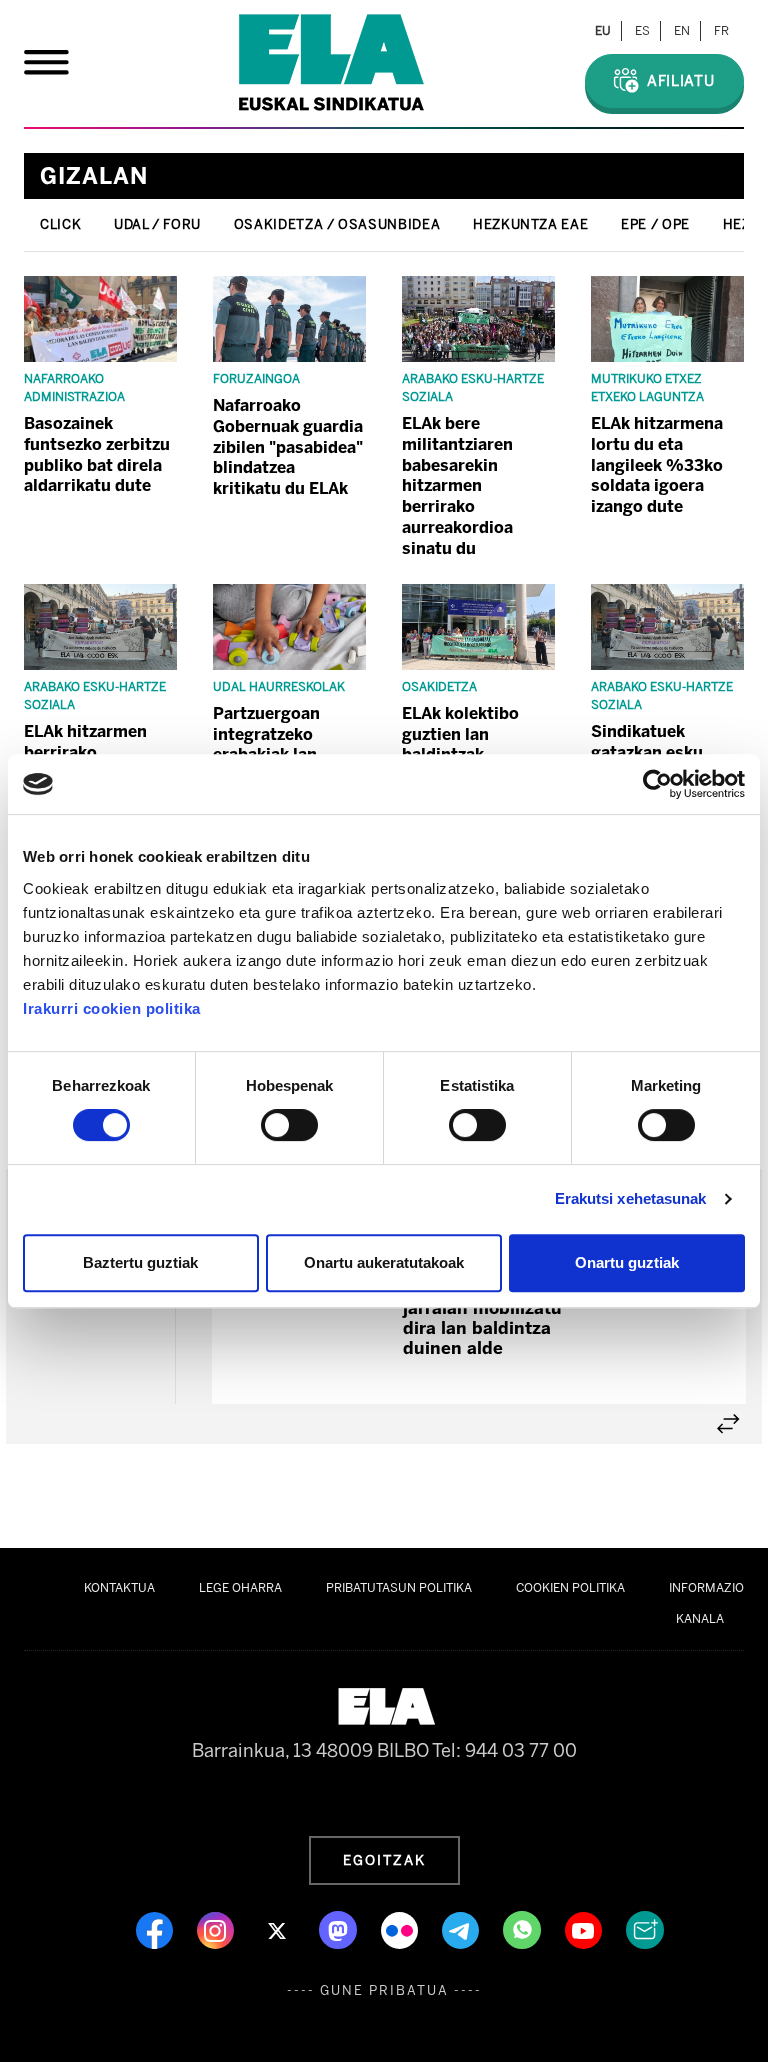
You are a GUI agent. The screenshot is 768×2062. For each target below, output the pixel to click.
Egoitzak (384, 1860)
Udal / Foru (157, 224)
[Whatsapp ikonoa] (524, 1929)
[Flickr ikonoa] (401, 1929)
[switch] (289, 1125)
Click (60, 224)
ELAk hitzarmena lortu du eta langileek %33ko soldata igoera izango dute (657, 465)
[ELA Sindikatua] (331, 62)
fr (721, 31)
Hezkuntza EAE (530, 224)
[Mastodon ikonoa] (340, 1929)
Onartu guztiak (627, 1262)
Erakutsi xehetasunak (631, 1198)
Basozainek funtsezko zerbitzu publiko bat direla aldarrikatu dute (97, 454)
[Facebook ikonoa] (156, 1929)
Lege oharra (240, 1588)
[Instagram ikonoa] (217, 1929)
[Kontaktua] (645, 1929)
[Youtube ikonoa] (585, 1929)
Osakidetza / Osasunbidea (337, 224)
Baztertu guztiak (140, 1262)
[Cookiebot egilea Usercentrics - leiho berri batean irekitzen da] (657, 784)
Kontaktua (119, 1588)
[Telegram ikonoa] (462, 1929)
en (682, 31)
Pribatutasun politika (399, 1588)
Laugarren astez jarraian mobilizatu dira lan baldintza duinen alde (482, 1318)
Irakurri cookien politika (112, 1008)
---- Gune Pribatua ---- (384, 1990)
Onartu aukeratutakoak (384, 1262)
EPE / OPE (655, 224)
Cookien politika (570, 1588)
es (642, 31)
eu (603, 31)
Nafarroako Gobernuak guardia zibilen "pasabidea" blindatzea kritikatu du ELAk (288, 447)
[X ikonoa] (278, 1929)
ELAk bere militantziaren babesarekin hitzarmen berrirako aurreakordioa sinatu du (457, 486)
